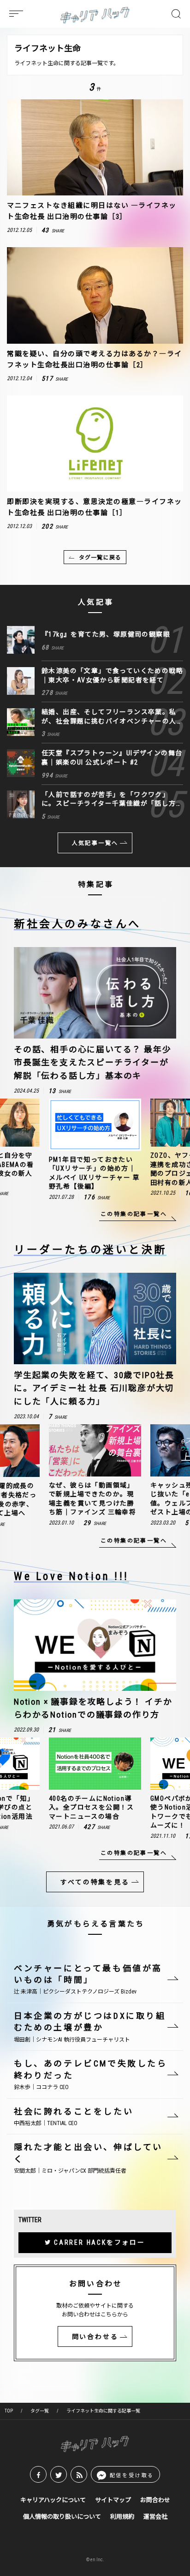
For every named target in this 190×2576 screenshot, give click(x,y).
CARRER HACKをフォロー (100, 2242)
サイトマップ (113, 2500)
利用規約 (122, 2517)
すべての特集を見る (95, 1882)
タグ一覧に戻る (100, 558)
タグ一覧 (40, 2411)
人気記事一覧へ (95, 843)
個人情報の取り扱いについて (62, 2517)
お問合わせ (155, 2500)
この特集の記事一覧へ (134, 1214)
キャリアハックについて (53, 2500)
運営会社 (155, 2517)
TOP (9, 2411)
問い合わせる (95, 2337)
